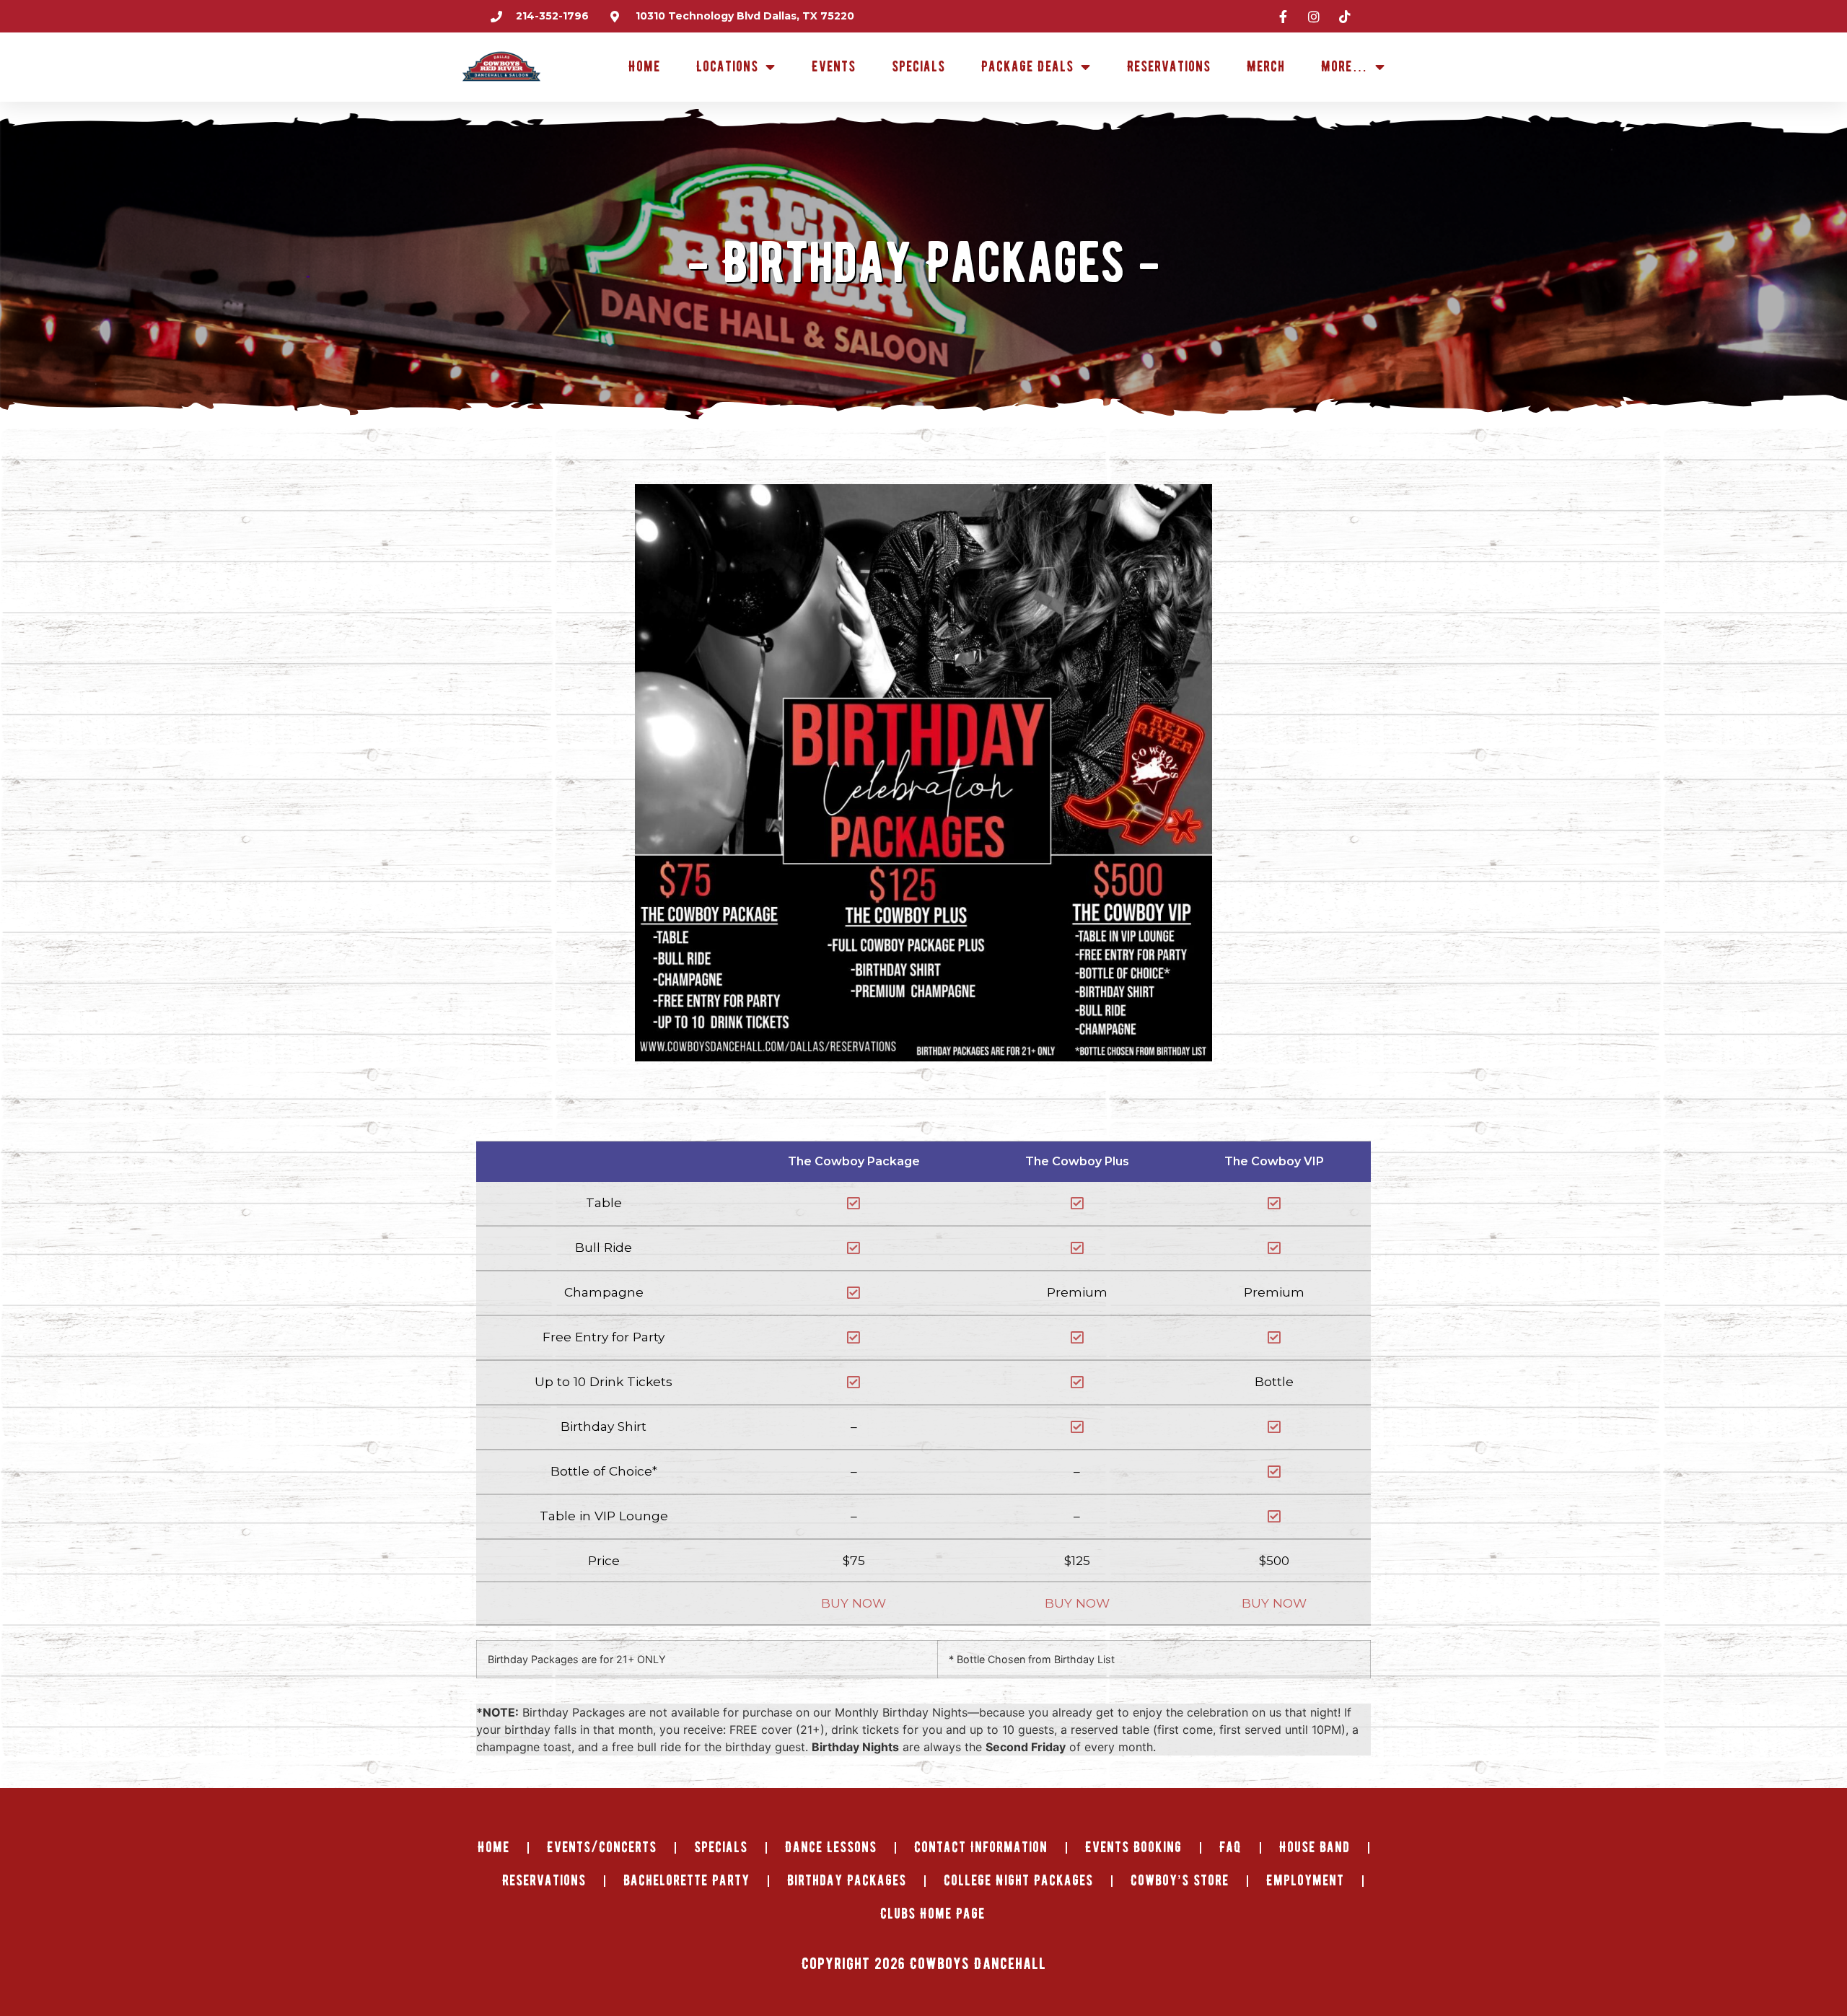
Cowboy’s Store (1180, 1881)
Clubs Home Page (933, 1914)
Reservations (1169, 67)
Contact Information (981, 1848)
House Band (1315, 1848)
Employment (1305, 1881)
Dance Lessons (831, 1848)
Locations (727, 67)
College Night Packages (1018, 1881)
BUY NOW (854, 1603)
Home (644, 67)
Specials (918, 67)
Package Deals (1027, 67)
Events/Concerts (602, 1848)
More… (1344, 67)
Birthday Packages (847, 1881)
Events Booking (1133, 1848)
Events (834, 67)
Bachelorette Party (686, 1881)
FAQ (1230, 1848)
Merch (1266, 67)
